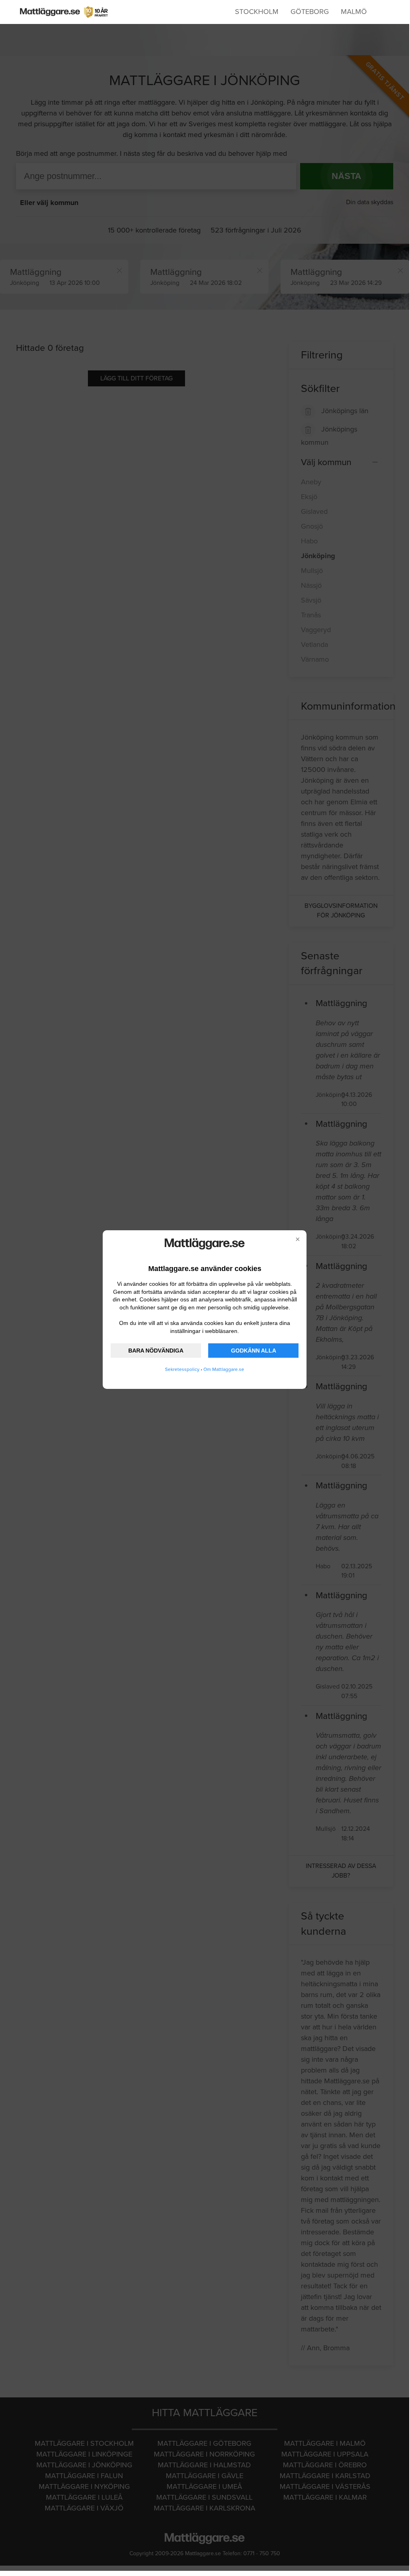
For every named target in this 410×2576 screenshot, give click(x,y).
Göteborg (310, 12)
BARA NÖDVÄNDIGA (156, 1351)
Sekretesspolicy (182, 1369)
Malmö (354, 12)
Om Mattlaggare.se (224, 1369)
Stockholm (257, 12)
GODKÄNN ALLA (254, 1351)
